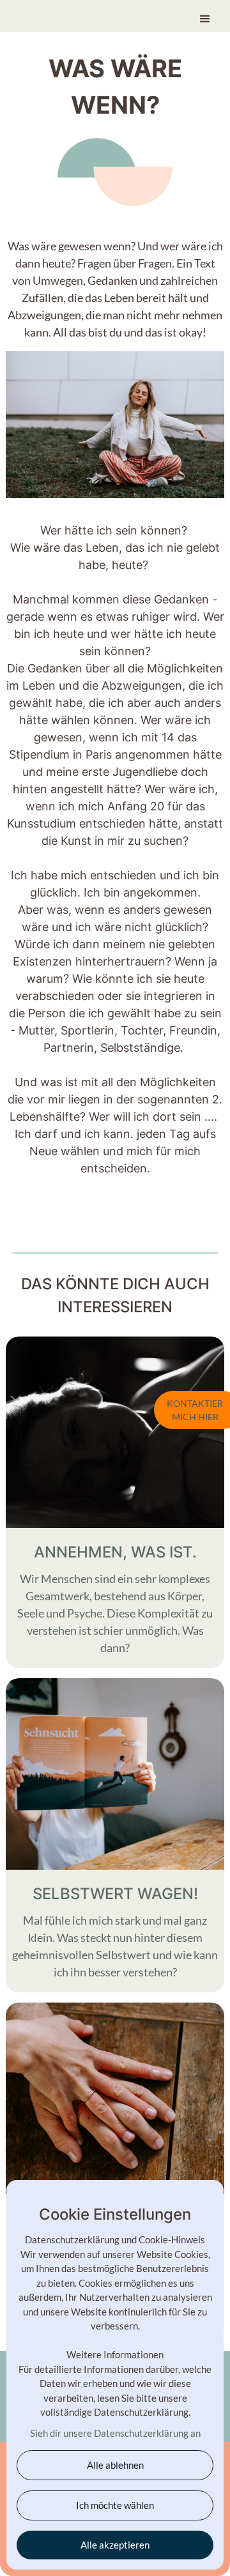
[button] (205, 13)
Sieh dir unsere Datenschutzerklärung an (115, 2433)
